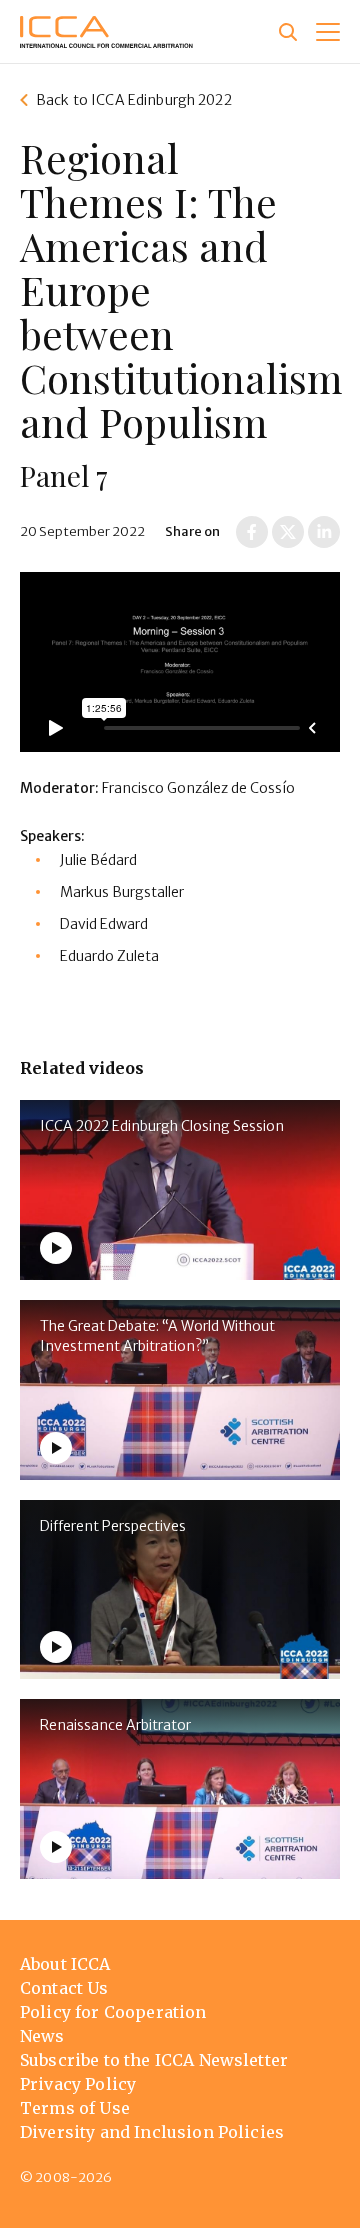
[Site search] (288, 32)
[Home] (106, 32)
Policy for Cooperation (113, 2012)
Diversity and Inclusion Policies (152, 2132)
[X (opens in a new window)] (288, 532)
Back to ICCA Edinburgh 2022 (134, 100)
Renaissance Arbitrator (115, 1725)
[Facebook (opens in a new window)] (252, 532)
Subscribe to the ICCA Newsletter (154, 2060)
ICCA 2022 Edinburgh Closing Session (162, 1126)
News (42, 2036)
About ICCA (65, 1964)
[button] (328, 32)
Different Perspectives (113, 1526)
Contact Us (64, 1988)
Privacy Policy (78, 2084)
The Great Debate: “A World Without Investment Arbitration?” (157, 1336)
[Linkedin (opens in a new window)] (324, 532)
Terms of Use (75, 2108)
